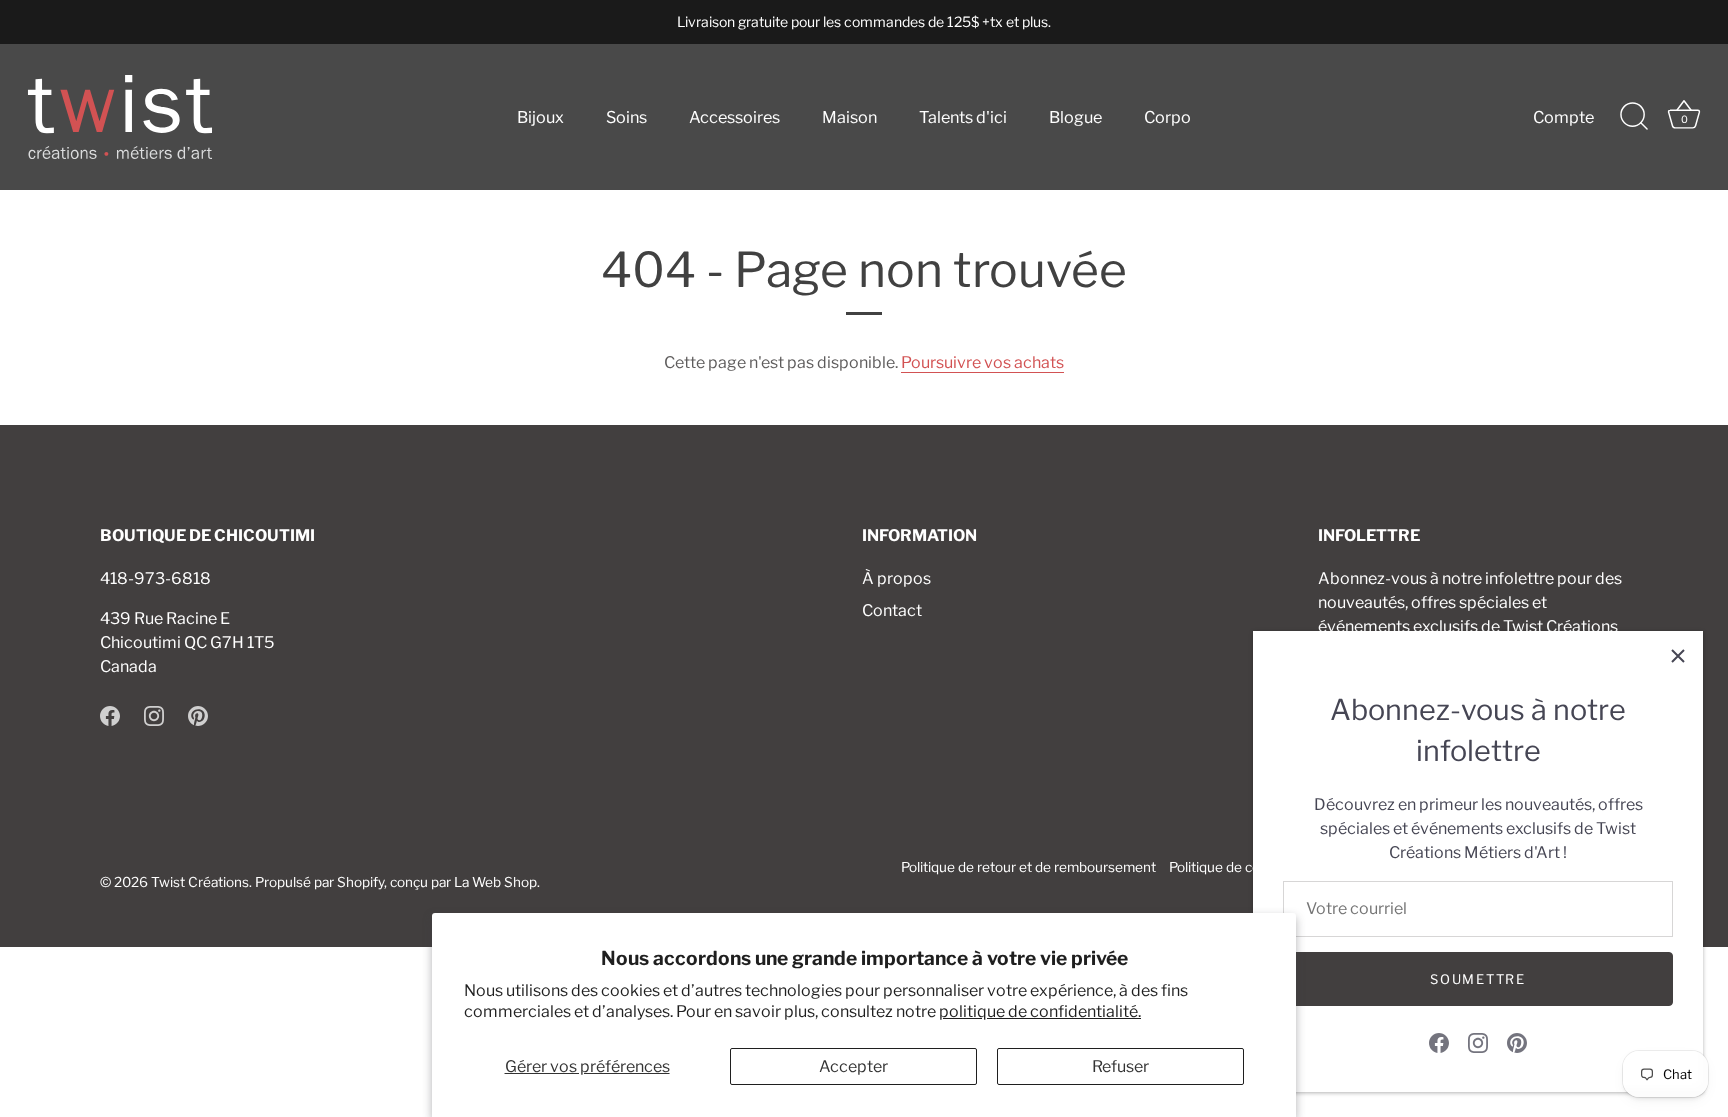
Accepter (853, 1066)
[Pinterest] (1517, 1041)
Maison (849, 117)
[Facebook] (1439, 1041)
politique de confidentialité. (1040, 1011)
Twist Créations (200, 882)
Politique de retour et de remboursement (1028, 867)
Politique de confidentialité (1251, 867)
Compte (1563, 117)
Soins (626, 117)
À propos (896, 578)
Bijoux (540, 117)
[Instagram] (1478, 1041)
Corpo (1167, 117)
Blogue (1075, 117)
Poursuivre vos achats (982, 362)
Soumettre (1477, 979)
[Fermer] (1678, 656)
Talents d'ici (963, 117)
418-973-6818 (155, 578)
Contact (892, 610)
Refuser (1120, 1066)
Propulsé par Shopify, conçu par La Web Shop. (397, 882)
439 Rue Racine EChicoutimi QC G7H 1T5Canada (187, 642)
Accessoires (734, 117)
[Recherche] (1634, 117)
